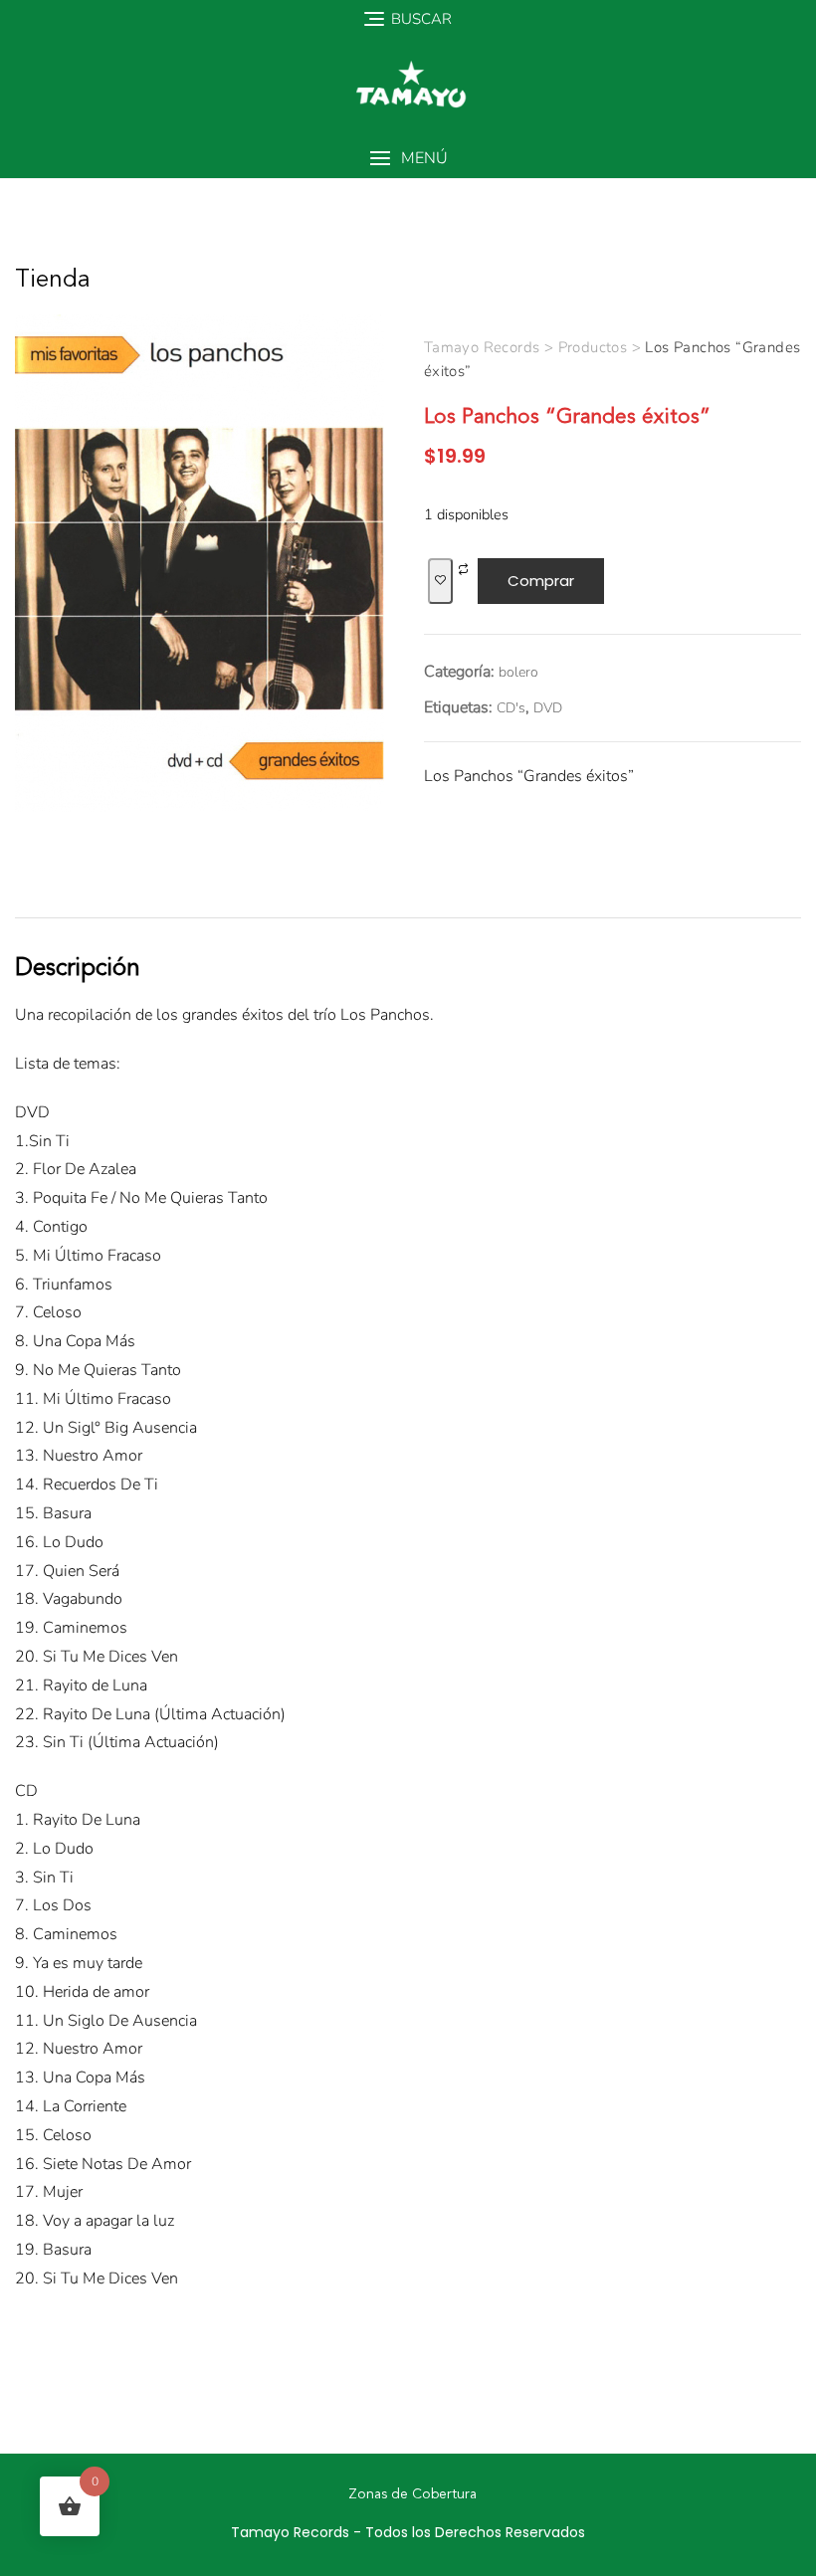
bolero (518, 672)
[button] (408, 159)
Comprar (541, 581)
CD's (511, 708)
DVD (548, 708)
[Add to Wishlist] (440, 582)
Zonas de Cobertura (412, 2494)
